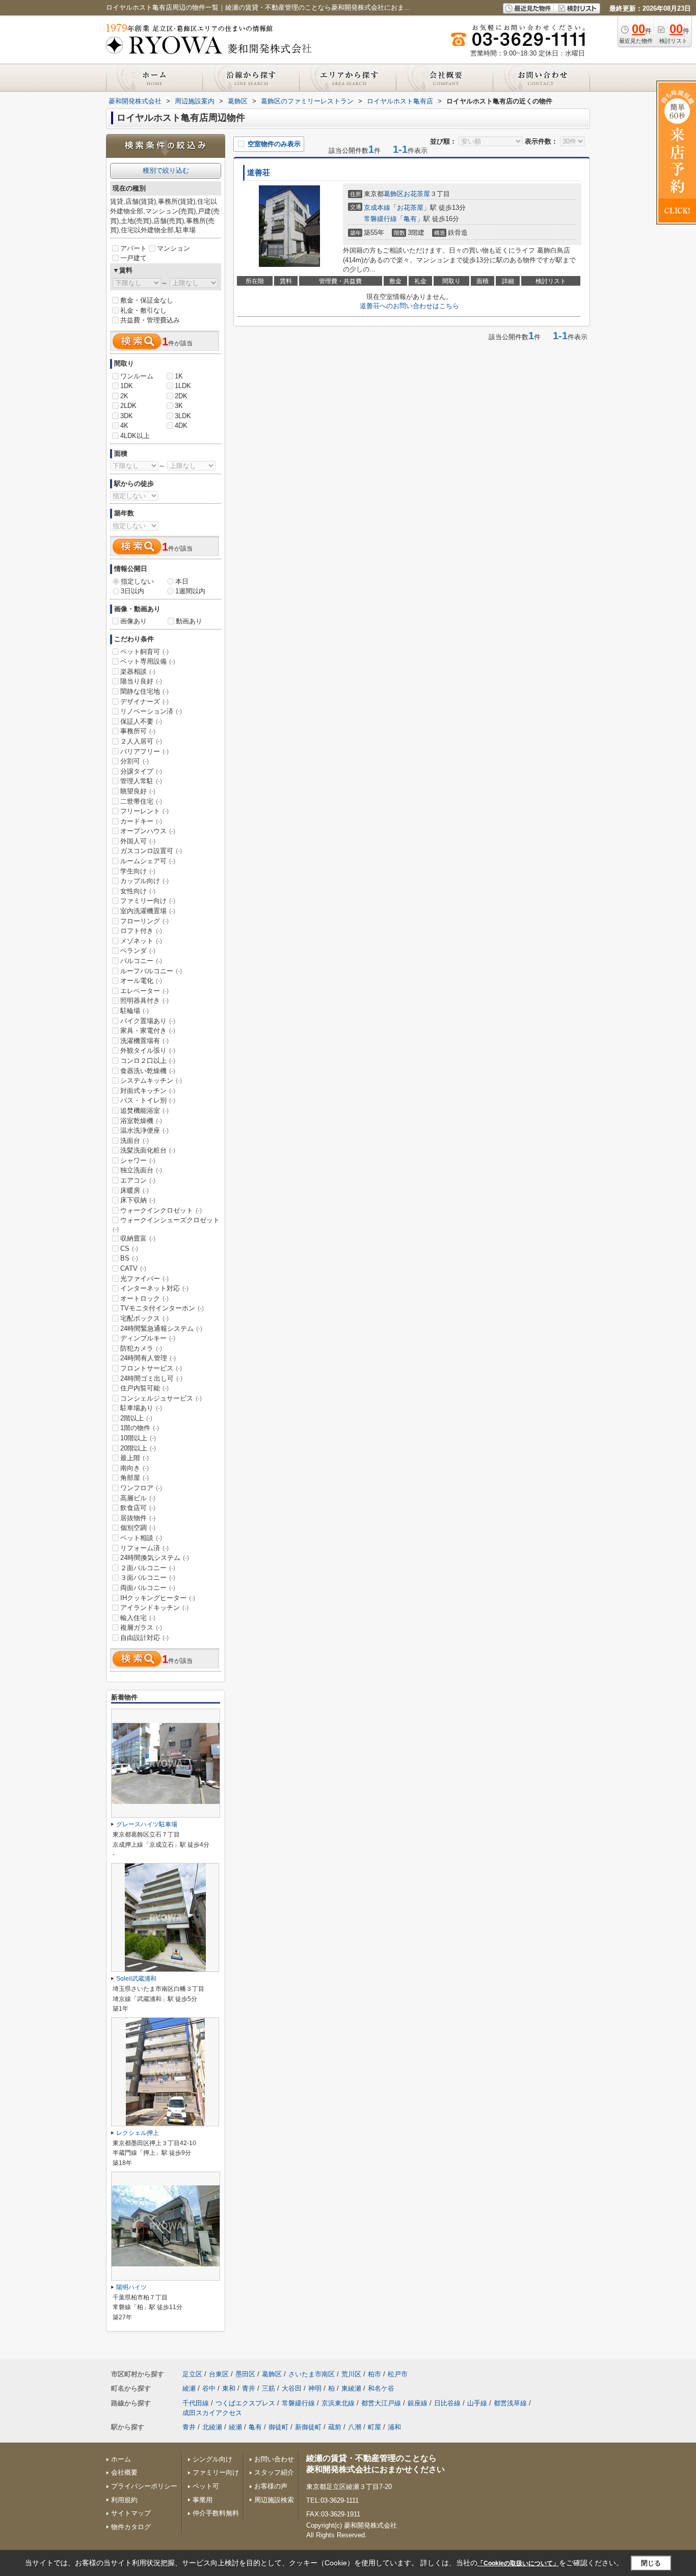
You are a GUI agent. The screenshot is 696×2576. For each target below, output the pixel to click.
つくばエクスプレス (245, 2403)
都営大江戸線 (381, 2403)
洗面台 (135, 1141)
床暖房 (135, 1190)
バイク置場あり (148, 1021)
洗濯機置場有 (144, 1041)
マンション (173, 248)
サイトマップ (131, 2513)
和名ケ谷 (381, 2388)
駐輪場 (135, 1011)
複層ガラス (141, 1627)
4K (124, 426)
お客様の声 (271, 2486)
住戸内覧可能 (144, 1388)
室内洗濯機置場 (148, 911)
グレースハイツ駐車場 (147, 1824)
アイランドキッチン (154, 1608)
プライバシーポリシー (144, 2486)
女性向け (138, 891)
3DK (127, 416)
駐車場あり (141, 1408)
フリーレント (144, 811)
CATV (133, 1268)
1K (179, 376)
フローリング (144, 921)
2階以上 (136, 1418)
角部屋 (135, 1478)
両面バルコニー (148, 1588)
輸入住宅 (138, 1618)
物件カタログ (131, 2527)
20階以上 (138, 1448)
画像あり (133, 621)
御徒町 (278, 2427)
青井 (249, 2388)
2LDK (128, 406)
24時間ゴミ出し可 (151, 1378)
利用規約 (124, 2500)
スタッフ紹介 (274, 2472)
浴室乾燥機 (141, 1121)
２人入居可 (141, 741)
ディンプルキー (148, 1338)
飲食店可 (138, 1508)
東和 (229, 2388)
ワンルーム (137, 376)
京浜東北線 (338, 2403)
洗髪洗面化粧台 (148, 1150)
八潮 (355, 2427)
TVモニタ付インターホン (162, 1308)
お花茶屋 (417, 194)
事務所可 (138, 731)
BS (129, 1258)
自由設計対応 (144, 1638)
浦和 (394, 2427)
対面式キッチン (148, 1091)
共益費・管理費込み (150, 320)
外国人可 (138, 841)
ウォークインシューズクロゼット (166, 1224)
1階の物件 (140, 1428)
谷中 (209, 2388)
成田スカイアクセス (212, 2413)
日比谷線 (447, 2403)
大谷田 (292, 2388)
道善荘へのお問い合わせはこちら (409, 306)
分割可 (135, 761)
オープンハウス (148, 831)
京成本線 (377, 208)
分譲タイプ (141, 771)
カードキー (141, 821)
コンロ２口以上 (148, 1061)
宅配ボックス (144, 1318)
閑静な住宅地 (144, 691)
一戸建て (133, 258)
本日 (182, 581)
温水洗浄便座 (144, 1130)
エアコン (138, 1180)
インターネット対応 (154, 1288)
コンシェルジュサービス (161, 1398)
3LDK (183, 416)
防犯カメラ (141, 1348)
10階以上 (138, 1438)
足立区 (192, 2374)
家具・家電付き (148, 1031)
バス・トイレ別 (148, 1100)
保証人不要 (141, 721)
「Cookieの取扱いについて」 (518, 2563)
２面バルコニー (148, 1568)
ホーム (121, 2459)
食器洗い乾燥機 (148, 1071)
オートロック (144, 1298)
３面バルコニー (148, 1578)
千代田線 (196, 2403)
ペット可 (206, 2486)
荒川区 (351, 2374)
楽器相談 (138, 672)
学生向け (138, 871)
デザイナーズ (144, 702)
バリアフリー (144, 751)
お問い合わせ (274, 2459)
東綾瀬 (351, 2388)
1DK (127, 386)
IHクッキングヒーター (158, 1598)
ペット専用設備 (148, 661)
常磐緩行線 (380, 219)
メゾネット (141, 941)
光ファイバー (144, 1279)
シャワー (138, 1160)
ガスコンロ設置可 (151, 851)
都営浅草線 (510, 2403)
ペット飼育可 (144, 652)
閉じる (651, 2563)
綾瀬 (189, 2388)
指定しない (137, 581)
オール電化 (141, 981)
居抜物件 (138, 1518)
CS (129, 1249)
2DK (181, 396)
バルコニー (141, 961)
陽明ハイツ (131, 2287)
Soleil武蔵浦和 (136, 1979)
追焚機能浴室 (144, 1111)
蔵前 (335, 2427)
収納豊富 (138, 1238)
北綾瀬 (212, 2427)
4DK (181, 426)
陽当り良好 (141, 681)
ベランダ (138, 951)
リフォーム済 (144, 1548)
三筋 (269, 2388)
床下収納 (138, 1200)
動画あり (189, 621)
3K (179, 406)
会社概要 (124, 2472)
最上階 (135, 1458)
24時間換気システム (155, 1558)
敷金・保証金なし (147, 300)
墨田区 (245, 2374)
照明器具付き (144, 1001)
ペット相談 (141, 1538)
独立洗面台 (141, 1170)
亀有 (410, 219)
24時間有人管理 (148, 1358)
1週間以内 (190, 591)
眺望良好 (138, 791)
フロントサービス (151, 1368)
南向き (135, 1468)
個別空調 (138, 1528)
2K (124, 396)
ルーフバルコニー (151, 971)
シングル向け (212, 2459)
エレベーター (144, 991)
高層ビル (138, 1498)
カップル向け (144, 881)
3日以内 (132, 591)
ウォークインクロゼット (161, 1210)
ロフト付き (141, 931)
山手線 (477, 2403)
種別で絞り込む (166, 170)
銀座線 (418, 2403)
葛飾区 (394, 194)
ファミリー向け (148, 901)
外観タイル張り (148, 1050)
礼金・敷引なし (143, 310)
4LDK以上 (135, 436)
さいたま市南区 (312, 2374)
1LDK (183, 386)
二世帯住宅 (141, 801)
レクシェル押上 (138, 2133)
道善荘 (259, 173)
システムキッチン (151, 1080)
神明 (315, 2388)
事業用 (203, 2500)
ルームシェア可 (148, 861)
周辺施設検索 (274, 2500)
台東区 (219, 2374)
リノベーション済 (151, 711)
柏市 (374, 2374)
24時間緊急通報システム (161, 1328)
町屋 (374, 2427)
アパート (133, 248)
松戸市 (398, 2374)
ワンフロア (141, 1488)
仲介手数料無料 (216, 2513)
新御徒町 (308, 2427)
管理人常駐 (141, 781)
